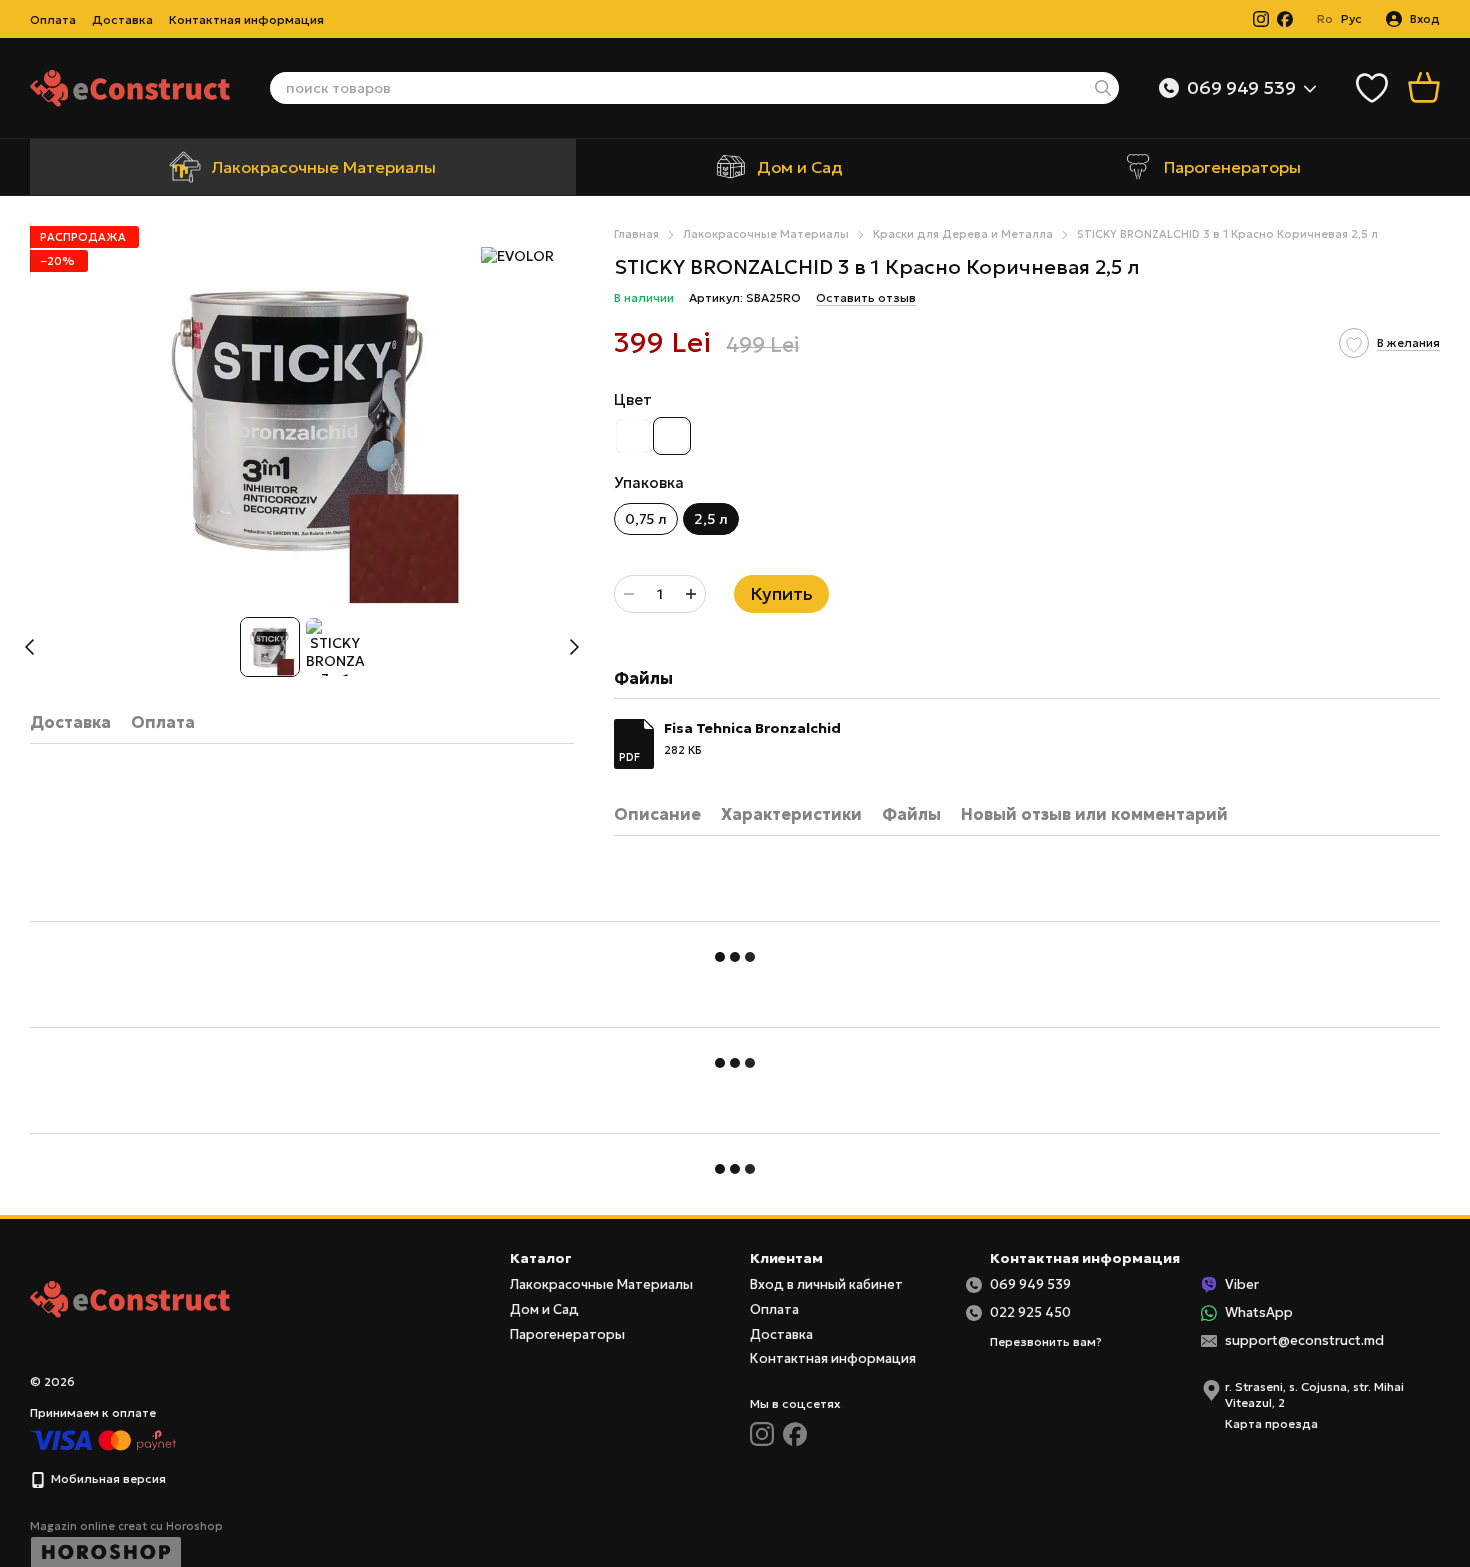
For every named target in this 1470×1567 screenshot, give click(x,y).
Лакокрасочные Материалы (323, 167)
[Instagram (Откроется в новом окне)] (1261, 19)
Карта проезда (1271, 1423)
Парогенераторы (1232, 167)
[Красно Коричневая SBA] (672, 436)
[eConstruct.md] (130, 1297)
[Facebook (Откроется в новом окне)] (1285, 19)
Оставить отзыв (866, 297)
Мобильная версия (107, 1478)
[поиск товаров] (1103, 88)
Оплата (53, 19)
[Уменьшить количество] (629, 594)
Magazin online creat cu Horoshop (126, 1526)
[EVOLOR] (517, 256)
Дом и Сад (800, 167)
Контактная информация (246, 19)
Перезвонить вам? (1046, 1341)
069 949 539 (1241, 88)
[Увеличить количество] (691, 594)
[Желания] (1372, 88)
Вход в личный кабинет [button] (826, 1284)
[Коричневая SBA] (633, 436)
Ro (1325, 19)
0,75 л (646, 519)
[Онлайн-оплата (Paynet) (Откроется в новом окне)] (103, 1439)
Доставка (122, 19)
